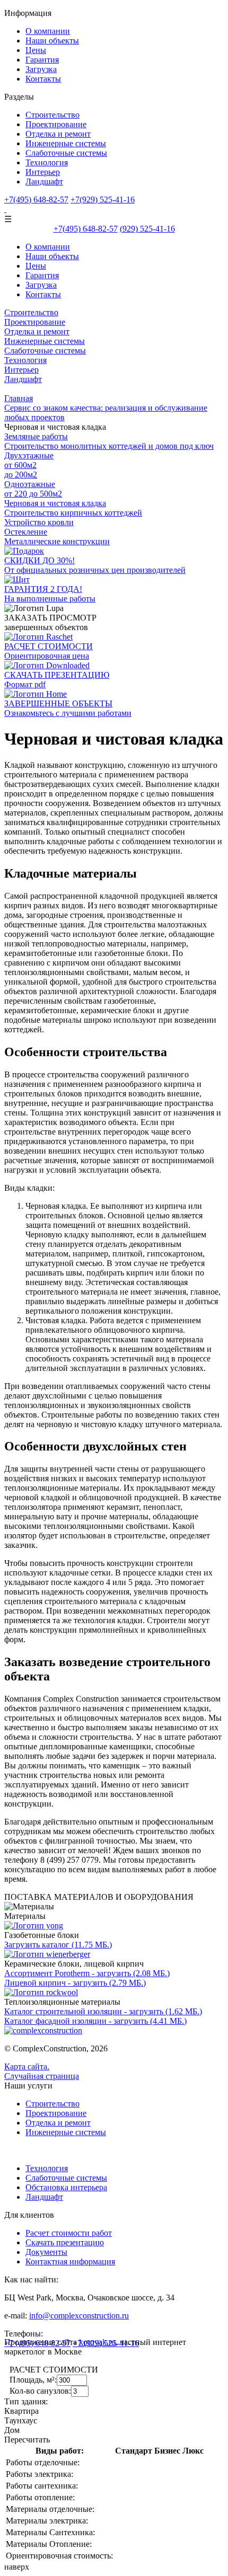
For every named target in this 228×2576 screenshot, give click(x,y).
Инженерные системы (66, 143)
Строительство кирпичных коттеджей (73, 513)
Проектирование (56, 124)
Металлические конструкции (57, 541)
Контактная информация (70, 2261)
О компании (48, 31)
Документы (46, 2252)
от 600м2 (20, 465)
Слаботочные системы (66, 153)
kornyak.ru (97, 2342)
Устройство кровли (39, 522)
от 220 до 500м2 (33, 494)
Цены (36, 50)
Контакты (43, 79)
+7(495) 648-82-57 (36, 200)
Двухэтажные (29, 455)
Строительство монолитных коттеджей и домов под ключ (109, 446)
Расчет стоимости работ (69, 2233)
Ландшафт (44, 182)
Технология (47, 162)
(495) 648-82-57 (86, 229)
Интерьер (43, 172)
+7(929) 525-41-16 (103, 200)
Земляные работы (36, 436)
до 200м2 (21, 475)
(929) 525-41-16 (147, 229)
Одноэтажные (30, 484)
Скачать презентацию (65, 2242)
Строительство (52, 115)
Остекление (26, 532)
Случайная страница (42, 2076)
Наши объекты (52, 41)
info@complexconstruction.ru (79, 2316)
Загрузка (41, 69)
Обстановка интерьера (66, 2187)
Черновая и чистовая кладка (55, 503)
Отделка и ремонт (58, 134)
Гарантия (42, 60)
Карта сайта (26, 2066)
